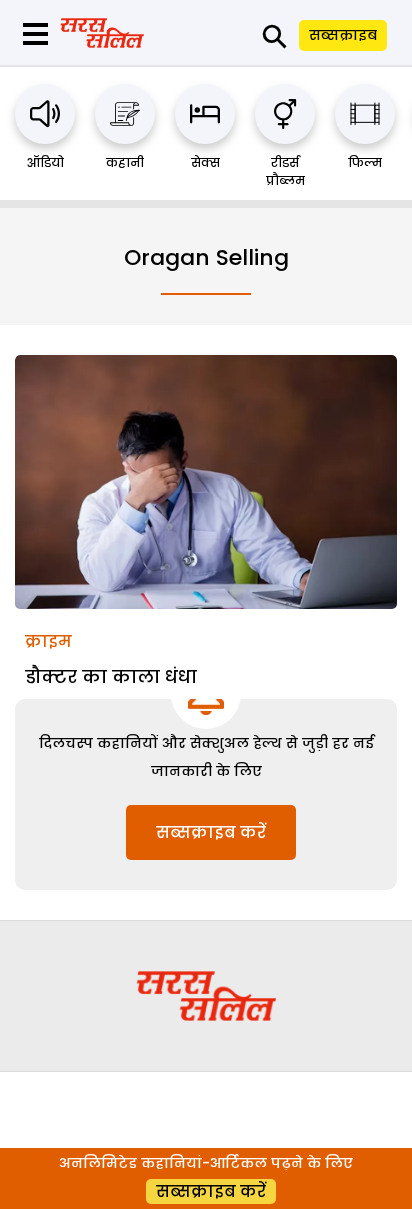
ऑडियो (45, 162)
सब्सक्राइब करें (211, 832)
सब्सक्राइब (343, 35)
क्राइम (48, 641)
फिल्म (365, 162)
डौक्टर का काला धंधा (111, 676)
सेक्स (205, 162)
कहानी (125, 162)
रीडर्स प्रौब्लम (285, 171)
